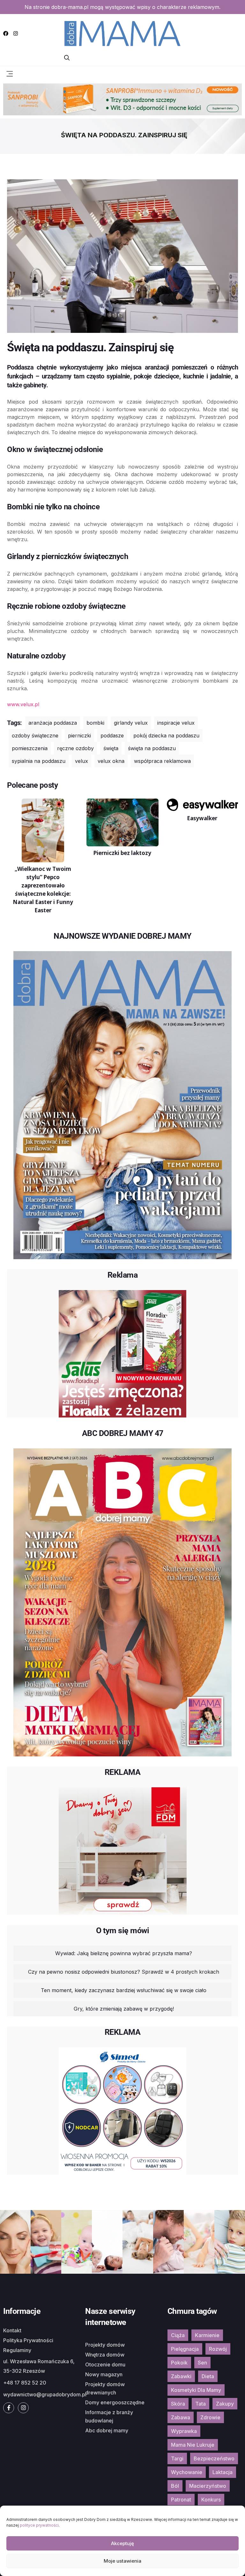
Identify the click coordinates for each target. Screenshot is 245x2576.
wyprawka (184, 2431)
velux (82, 761)
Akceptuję (122, 2543)
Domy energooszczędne (115, 2402)
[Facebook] (6, 33)
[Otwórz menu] (10, 73)
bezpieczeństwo (214, 2458)
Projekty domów (105, 2345)
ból (175, 2486)
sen (202, 2363)
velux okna (111, 761)
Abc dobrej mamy (107, 2430)
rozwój (218, 2349)
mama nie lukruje (193, 2445)
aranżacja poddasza (53, 723)
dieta (208, 2376)
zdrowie (210, 2417)
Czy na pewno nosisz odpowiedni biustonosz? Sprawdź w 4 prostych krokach (124, 1972)
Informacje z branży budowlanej (109, 2416)
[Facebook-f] (9, 2408)
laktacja (223, 2472)
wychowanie (187, 2472)
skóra (178, 2404)
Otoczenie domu (105, 2364)
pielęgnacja (185, 2349)
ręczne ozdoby (75, 748)
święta (111, 748)
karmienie (207, 2335)
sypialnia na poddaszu (39, 761)
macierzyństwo (208, 2486)
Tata (200, 2404)
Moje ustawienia (122, 2561)
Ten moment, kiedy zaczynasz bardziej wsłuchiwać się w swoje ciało (124, 1990)
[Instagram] (16, 33)
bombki (95, 723)
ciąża (178, 2335)
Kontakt (12, 2330)
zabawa (181, 2417)
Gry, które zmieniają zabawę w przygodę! (124, 2009)
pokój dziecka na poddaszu (166, 735)
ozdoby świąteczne (35, 735)
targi (177, 2458)
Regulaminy (17, 2350)
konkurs (211, 2500)
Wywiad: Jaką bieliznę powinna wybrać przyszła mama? (124, 1953)
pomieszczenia (30, 748)
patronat (181, 2500)
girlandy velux (131, 723)
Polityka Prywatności (28, 2340)
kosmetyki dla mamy (196, 2390)
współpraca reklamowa (162, 761)
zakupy (225, 2404)
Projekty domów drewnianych (105, 2388)
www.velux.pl (23, 704)
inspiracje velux (176, 723)
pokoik (179, 2363)
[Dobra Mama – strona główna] (122, 33)
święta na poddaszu (152, 748)
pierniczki (79, 735)
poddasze (112, 735)
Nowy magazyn (104, 2374)
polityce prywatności (39, 2525)
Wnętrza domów (105, 2355)
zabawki (181, 2376)
